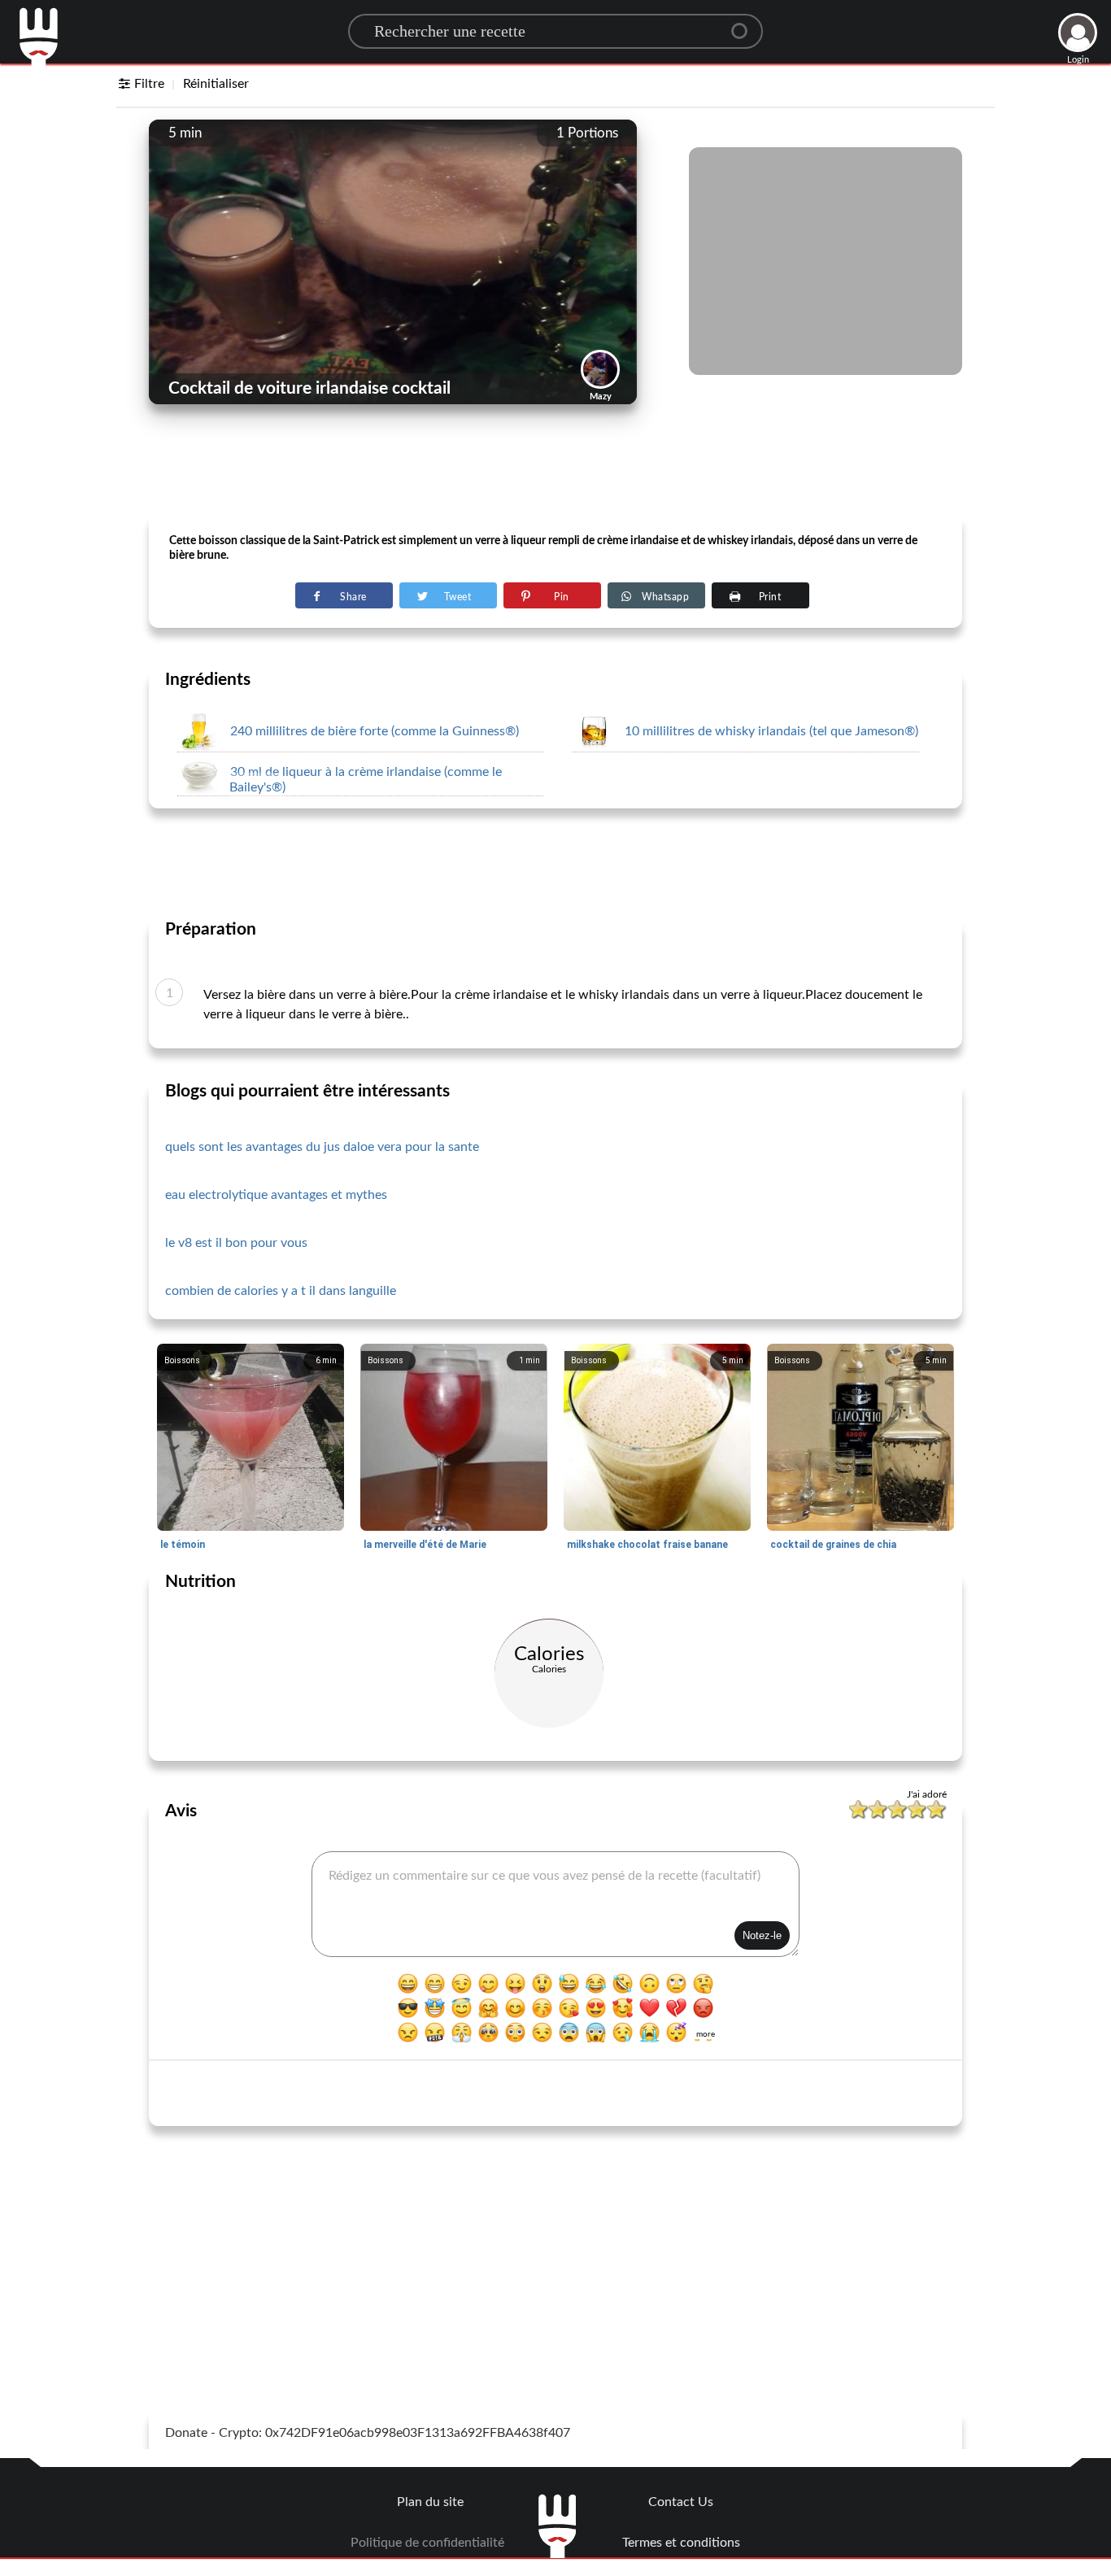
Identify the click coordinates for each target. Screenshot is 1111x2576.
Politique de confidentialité (427, 2543)
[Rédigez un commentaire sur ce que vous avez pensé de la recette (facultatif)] (555, 1904)
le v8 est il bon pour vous (236, 1243)
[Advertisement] (555, 473)
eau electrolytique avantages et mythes (276, 1195)
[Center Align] (745, 24)
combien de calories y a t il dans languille (281, 1291)
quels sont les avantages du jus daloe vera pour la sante (322, 1147)
